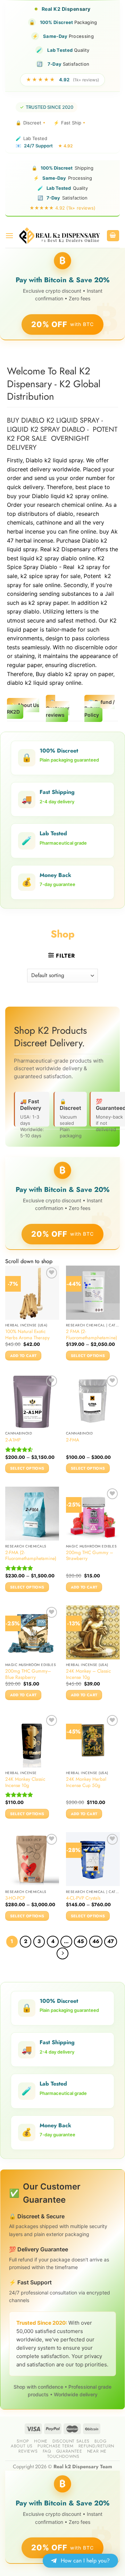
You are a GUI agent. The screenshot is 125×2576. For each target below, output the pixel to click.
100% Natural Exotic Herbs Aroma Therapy (27, 1335)
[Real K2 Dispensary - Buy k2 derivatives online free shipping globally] (60, 235)
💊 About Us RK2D (23, 708)
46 (96, 1941)
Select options (88, 1356)
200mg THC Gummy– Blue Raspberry (28, 1674)
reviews (28, 2451)
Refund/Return (96, 2446)
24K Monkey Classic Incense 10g (25, 1782)
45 (81, 1941)
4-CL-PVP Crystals (83, 1898)
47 (111, 1941)
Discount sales (71, 2441)
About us (22, 2446)
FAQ (47, 2451)
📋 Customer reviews (58, 708)
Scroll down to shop (29, 1261)
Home (41, 2441)
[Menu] (9, 235)
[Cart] (113, 236)
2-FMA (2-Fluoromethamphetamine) (31, 1556)
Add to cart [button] (23, 1356)
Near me (97, 2451)
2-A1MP (13, 1440)
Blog (100, 2441)
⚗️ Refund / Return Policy (99, 708)
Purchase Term (55, 2446)
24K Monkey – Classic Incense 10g (89, 1674)
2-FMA (73, 1440)
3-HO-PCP (15, 1898)
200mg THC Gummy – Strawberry (90, 1556)
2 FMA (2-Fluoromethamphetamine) (91, 1335)
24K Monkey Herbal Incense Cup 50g (86, 1782)
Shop (23, 2441)
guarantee (69, 2451)
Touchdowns (63, 2456)
